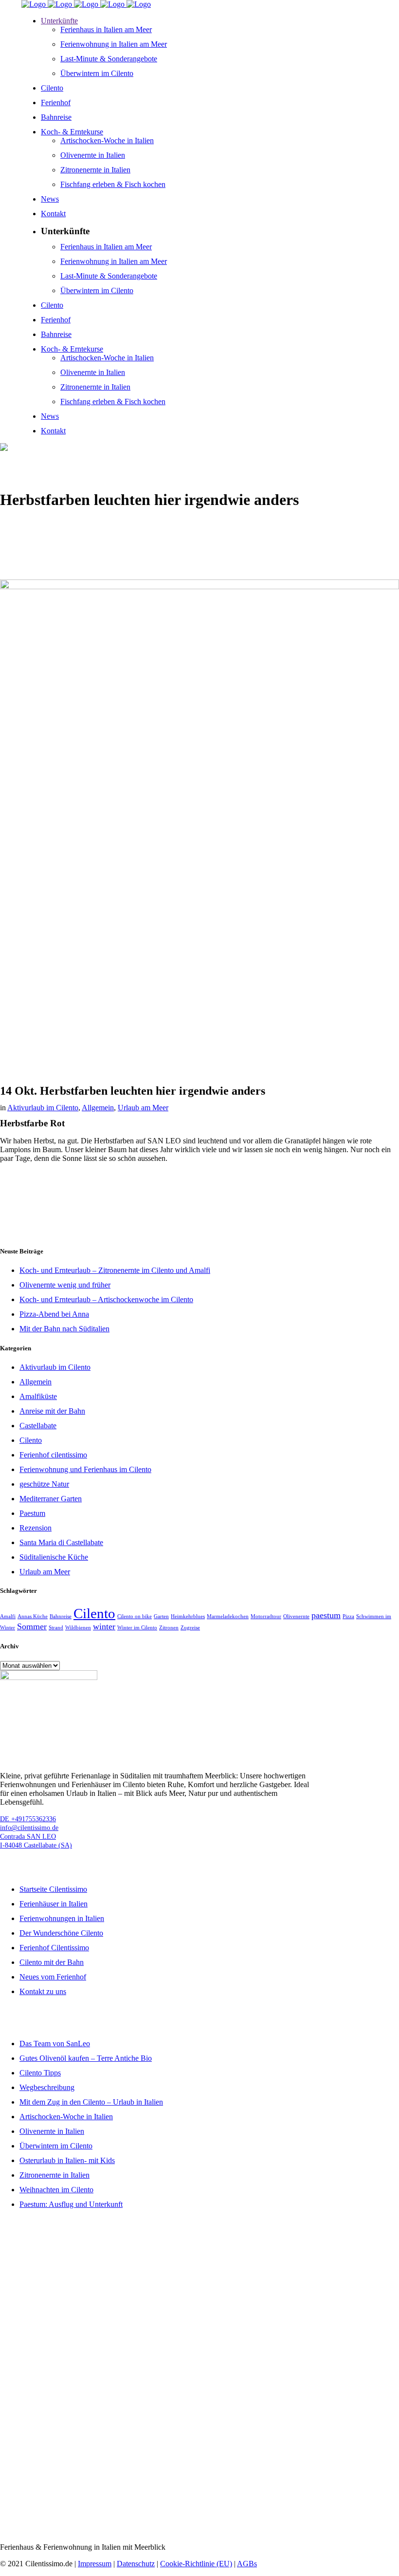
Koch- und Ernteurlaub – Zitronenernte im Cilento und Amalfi (115, 1270)
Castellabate (38, 1426)
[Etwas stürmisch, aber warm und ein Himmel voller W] (333, 2231)
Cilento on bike (135, 1616)
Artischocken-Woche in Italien (66, 2117)
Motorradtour (266, 1616)
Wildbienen (78, 1628)
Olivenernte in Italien (52, 2131)
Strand (56, 1628)
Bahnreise (61, 1616)
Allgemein (98, 1108)
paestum (326, 1615)
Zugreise (190, 1628)
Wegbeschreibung (47, 2087)
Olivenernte (296, 1616)
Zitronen (169, 1628)
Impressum (95, 2564)
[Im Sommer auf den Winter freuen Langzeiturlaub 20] (66, 2319)
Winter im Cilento (137, 1628)
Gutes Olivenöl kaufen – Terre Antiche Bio (86, 2058)
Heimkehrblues (188, 1616)
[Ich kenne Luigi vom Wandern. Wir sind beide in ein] (333, 2503)
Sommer (32, 1626)
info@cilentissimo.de (29, 1828)
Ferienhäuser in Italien (54, 1904)
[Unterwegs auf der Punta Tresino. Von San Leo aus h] (199, 2446)
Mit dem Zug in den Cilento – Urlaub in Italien (91, 2102)
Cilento (31, 1440)
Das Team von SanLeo (55, 2044)
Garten (161, 1616)
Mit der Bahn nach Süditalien (64, 1329)
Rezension (36, 1528)
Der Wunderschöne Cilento (61, 1933)
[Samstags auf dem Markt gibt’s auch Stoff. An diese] (66, 2503)
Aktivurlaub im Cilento (43, 1108)
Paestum (32, 1513)
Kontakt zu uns (43, 1991)
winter (104, 1626)
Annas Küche (33, 1616)
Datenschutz (136, 2564)
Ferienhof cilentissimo (53, 1455)
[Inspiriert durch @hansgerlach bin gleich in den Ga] (199, 2249)
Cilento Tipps (40, 2073)
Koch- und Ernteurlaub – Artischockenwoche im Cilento (106, 1299)
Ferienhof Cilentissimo (54, 1948)
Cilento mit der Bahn (52, 1962)
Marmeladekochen (228, 1616)
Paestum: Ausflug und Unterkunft (71, 2204)
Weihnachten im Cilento (56, 2190)
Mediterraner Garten (51, 1499)
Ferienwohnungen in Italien (62, 1918)
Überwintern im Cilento (56, 2146)
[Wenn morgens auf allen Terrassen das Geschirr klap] (333, 2442)
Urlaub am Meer (143, 1108)
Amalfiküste (38, 1396)
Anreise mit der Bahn (52, 1411)
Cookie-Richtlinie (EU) (196, 2564)
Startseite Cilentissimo (53, 1889)
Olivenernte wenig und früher (65, 1285)
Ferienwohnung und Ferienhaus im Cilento (85, 1469)
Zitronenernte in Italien (54, 2175)
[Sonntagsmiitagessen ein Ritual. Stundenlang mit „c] (199, 2499)
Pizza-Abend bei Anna (54, 1314)
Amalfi (8, 1616)
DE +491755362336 (28, 1819)
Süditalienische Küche (54, 1557)
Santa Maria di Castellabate (61, 1542)
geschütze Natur (44, 1484)
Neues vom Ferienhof (53, 1977)
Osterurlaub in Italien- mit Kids (67, 2160)
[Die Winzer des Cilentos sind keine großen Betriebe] (66, 2446)
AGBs (247, 2564)
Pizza (348, 1616)
